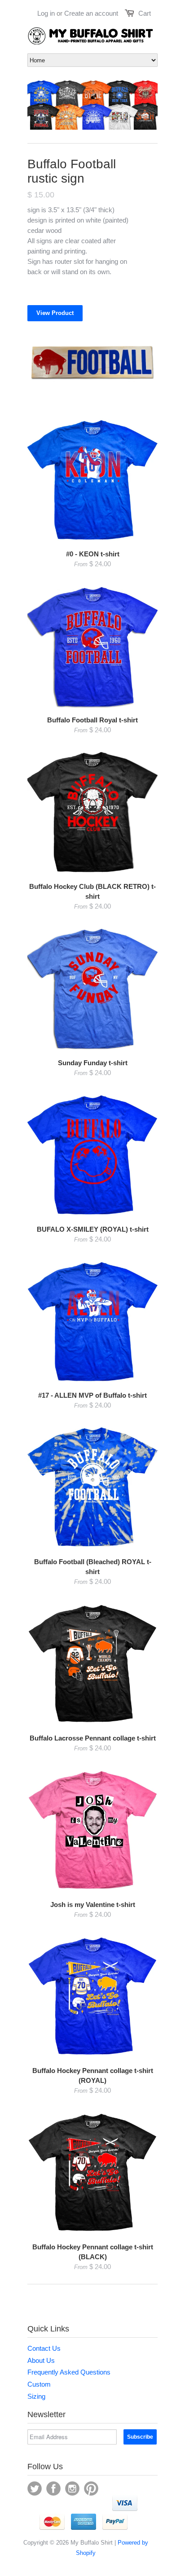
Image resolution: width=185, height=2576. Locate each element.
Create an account (91, 13)
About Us (41, 2360)
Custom (39, 2384)
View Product (55, 313)
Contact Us (44, 2348)
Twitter (35, 2489)
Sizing (36, 2396)
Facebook (53, 2489)
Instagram (72, 2489)
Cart (145, 13)
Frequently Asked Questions (69, 2372)
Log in (46, 13)
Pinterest (91, 2489)
